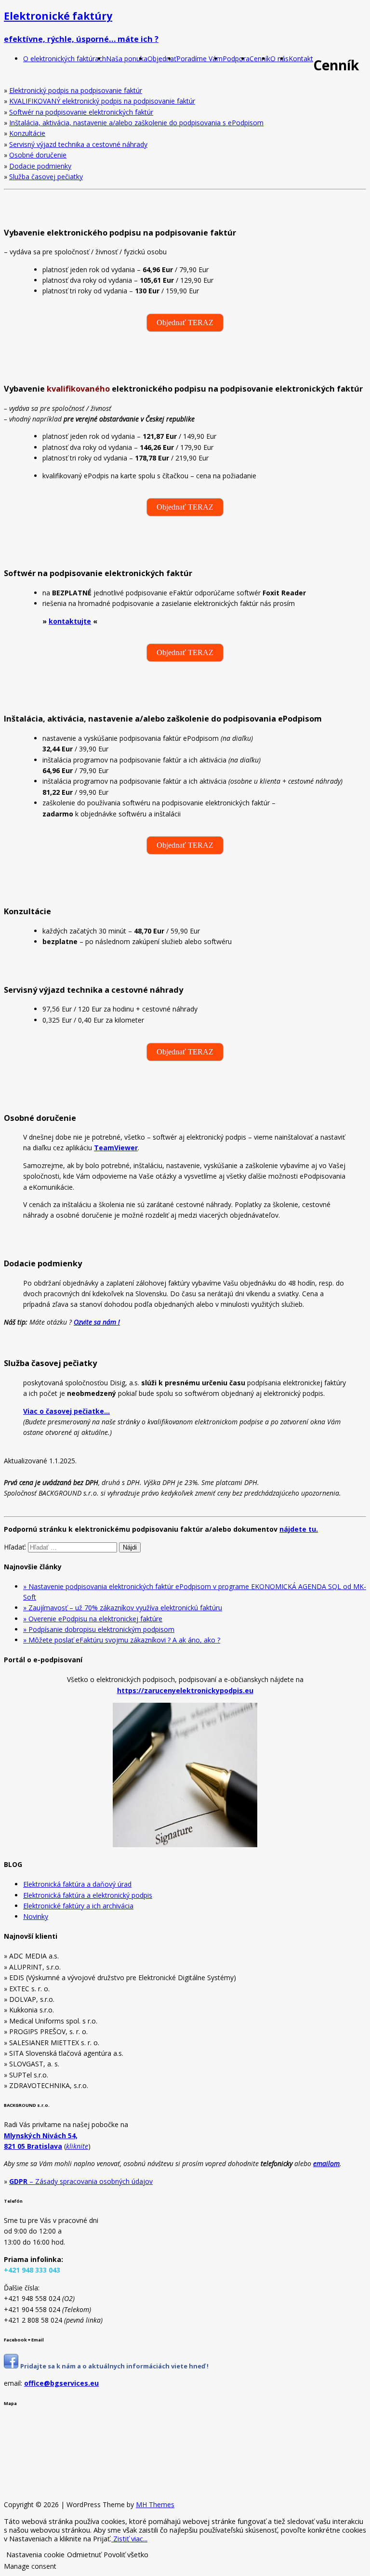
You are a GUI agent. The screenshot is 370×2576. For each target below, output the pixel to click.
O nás (279, 59)
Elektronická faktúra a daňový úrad (77, 1884)
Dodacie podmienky (40, 166)
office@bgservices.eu (61, 2383)
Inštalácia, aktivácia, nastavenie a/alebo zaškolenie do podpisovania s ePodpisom (136, 123)
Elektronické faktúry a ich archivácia (78, 1906)
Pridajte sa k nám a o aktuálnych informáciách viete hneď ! (114, 2366)
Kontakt (301, 59)
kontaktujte (70, 621)
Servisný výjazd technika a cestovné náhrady (78, 144)
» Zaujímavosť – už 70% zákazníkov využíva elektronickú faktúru (123, 1608)
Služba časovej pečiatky (46, 177)
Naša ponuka (127, 59)
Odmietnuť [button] (84, 2554)
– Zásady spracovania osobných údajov (81, 2181)
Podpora (236, 59)
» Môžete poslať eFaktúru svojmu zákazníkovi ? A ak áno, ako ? (122, 1640)
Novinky (36, 1916)
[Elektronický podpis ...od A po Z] (11, 2366)
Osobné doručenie (38, 155)
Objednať (162, 59)
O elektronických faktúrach (65, 59)
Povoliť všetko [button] (126, 2554)
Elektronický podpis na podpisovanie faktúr (76, 90)
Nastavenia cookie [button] (35, 2554)
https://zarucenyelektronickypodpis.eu (185, 1690)
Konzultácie (27, 133)
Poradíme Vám (199, 59)
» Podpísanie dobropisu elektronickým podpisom (99, 1629)
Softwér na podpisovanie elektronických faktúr (81, 112)
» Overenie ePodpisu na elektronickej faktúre (93, 1619)
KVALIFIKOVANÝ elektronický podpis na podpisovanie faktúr (102, 101)
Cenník (260, 59)
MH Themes (155, 2504)
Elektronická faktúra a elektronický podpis (88, 1895)
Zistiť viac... (129, 2538)
